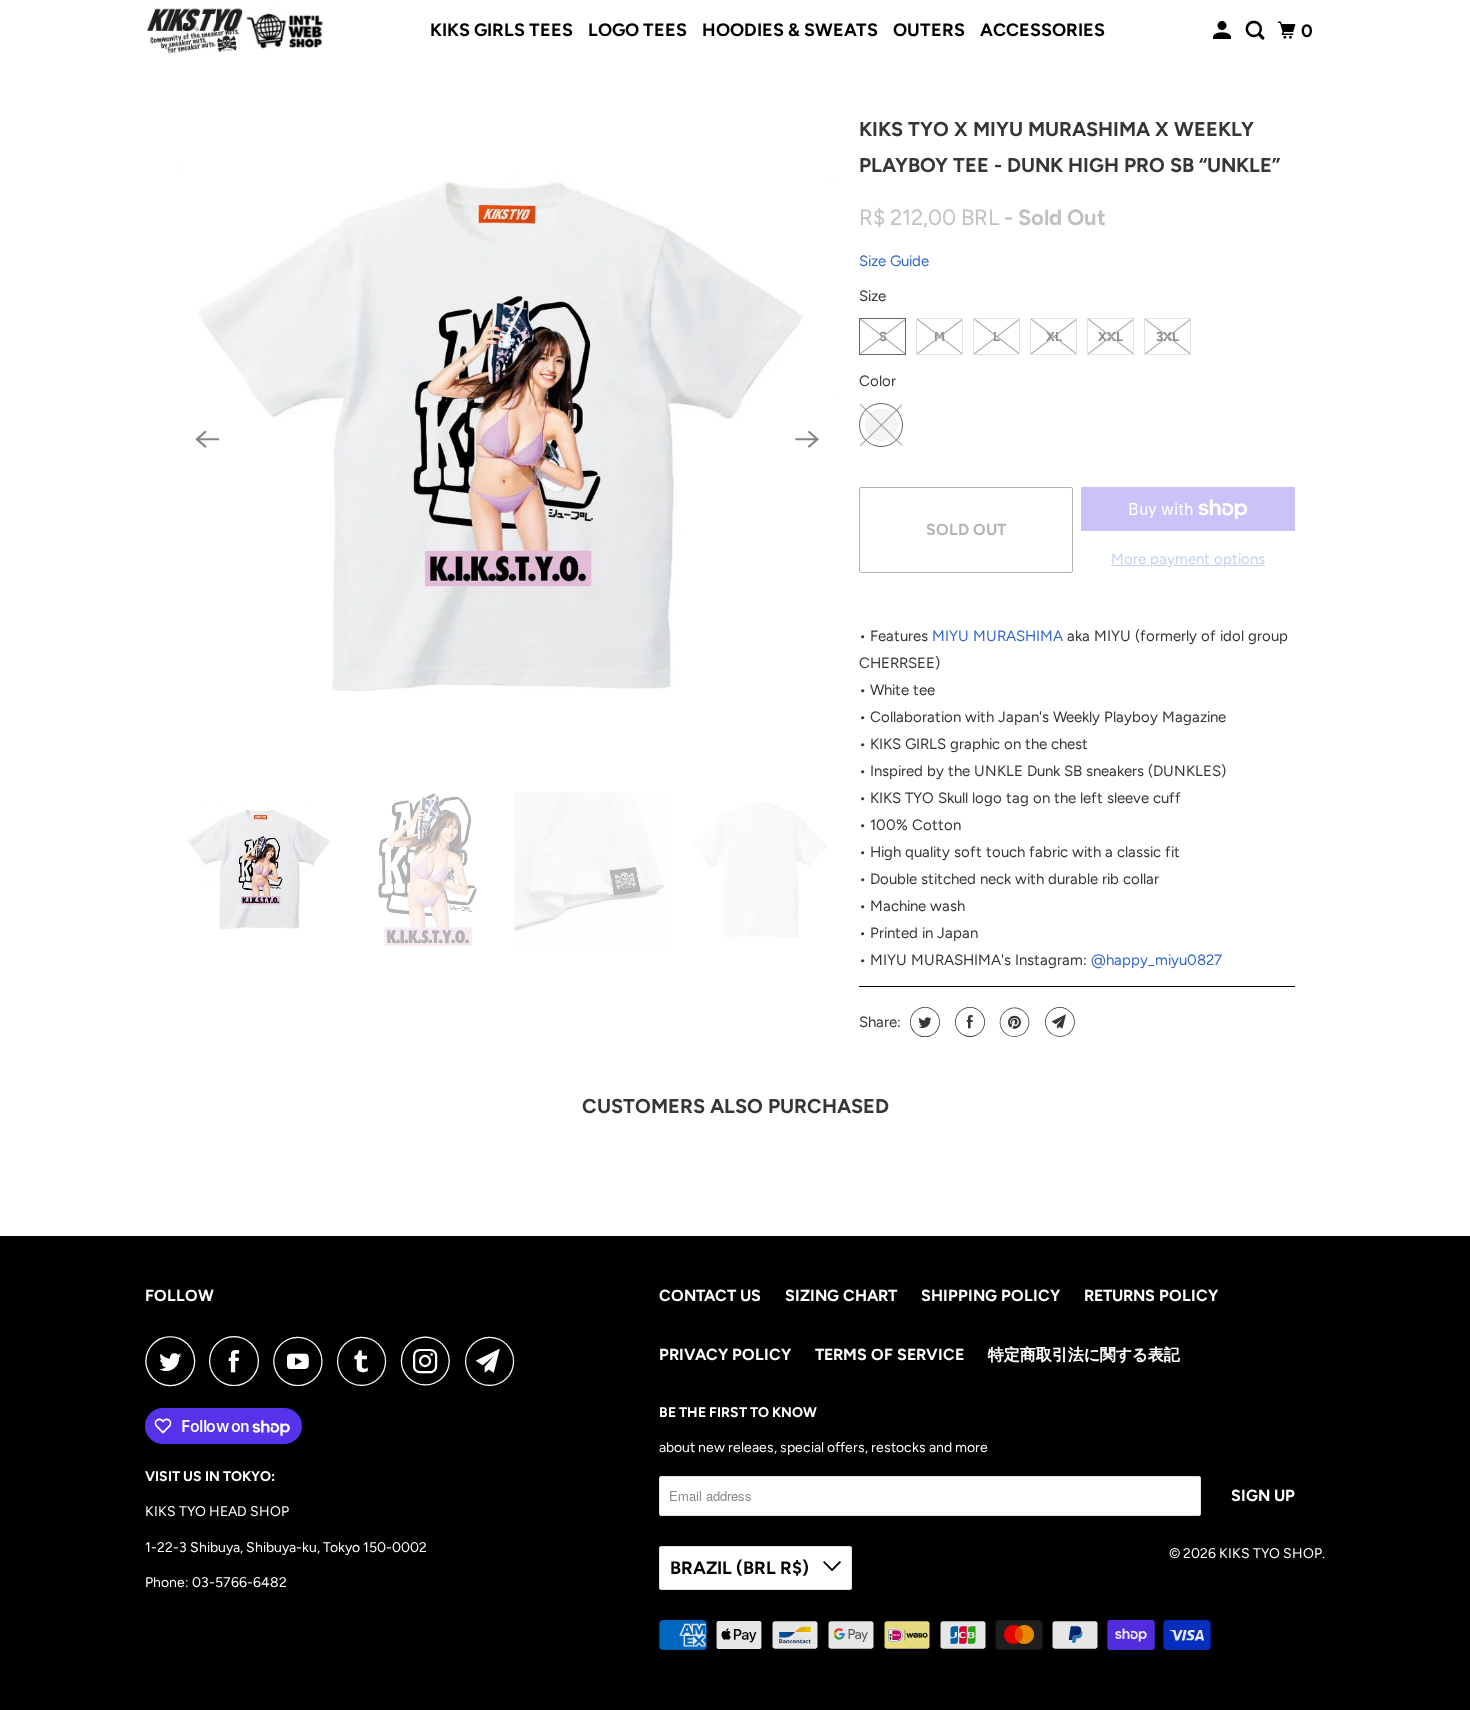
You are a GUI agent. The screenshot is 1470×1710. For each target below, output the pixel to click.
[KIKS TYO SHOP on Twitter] (175, 1361)
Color (877, 381)
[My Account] (1224, 31)
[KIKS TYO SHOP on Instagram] (431, 1361)
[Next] (807, 440)
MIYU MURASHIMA (997, 636)
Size (872, 296)
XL (1054, 336)
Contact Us (710, 1295)
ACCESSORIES (1042, 30)
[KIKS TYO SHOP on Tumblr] (367, 1361)
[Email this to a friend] (1057, 1022)
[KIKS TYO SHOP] (235, 31)
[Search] (1257, 31)
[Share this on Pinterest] (1012, 1022)
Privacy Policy (725, 1354)
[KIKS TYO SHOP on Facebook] (239, 1361)
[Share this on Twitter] (922, 1022)
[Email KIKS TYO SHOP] (495, 1361)
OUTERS (929, 30)
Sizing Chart (841, 1295)
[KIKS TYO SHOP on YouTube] (303, 1361)
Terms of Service (889, 1354)
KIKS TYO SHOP (1270, 1553)
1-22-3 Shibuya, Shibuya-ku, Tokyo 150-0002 (286, 1547)
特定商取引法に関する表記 (1084, 1354)
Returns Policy (1151, 1295)
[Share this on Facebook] (967, 1022)
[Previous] (207, 440)
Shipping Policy (990, 1295)
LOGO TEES (637, 30)
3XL (1167, 336)
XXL (1110, 336)
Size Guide (894, 261)
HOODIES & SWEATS (790, 30)
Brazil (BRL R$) (741, 1568)
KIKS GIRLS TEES (501, 30)
